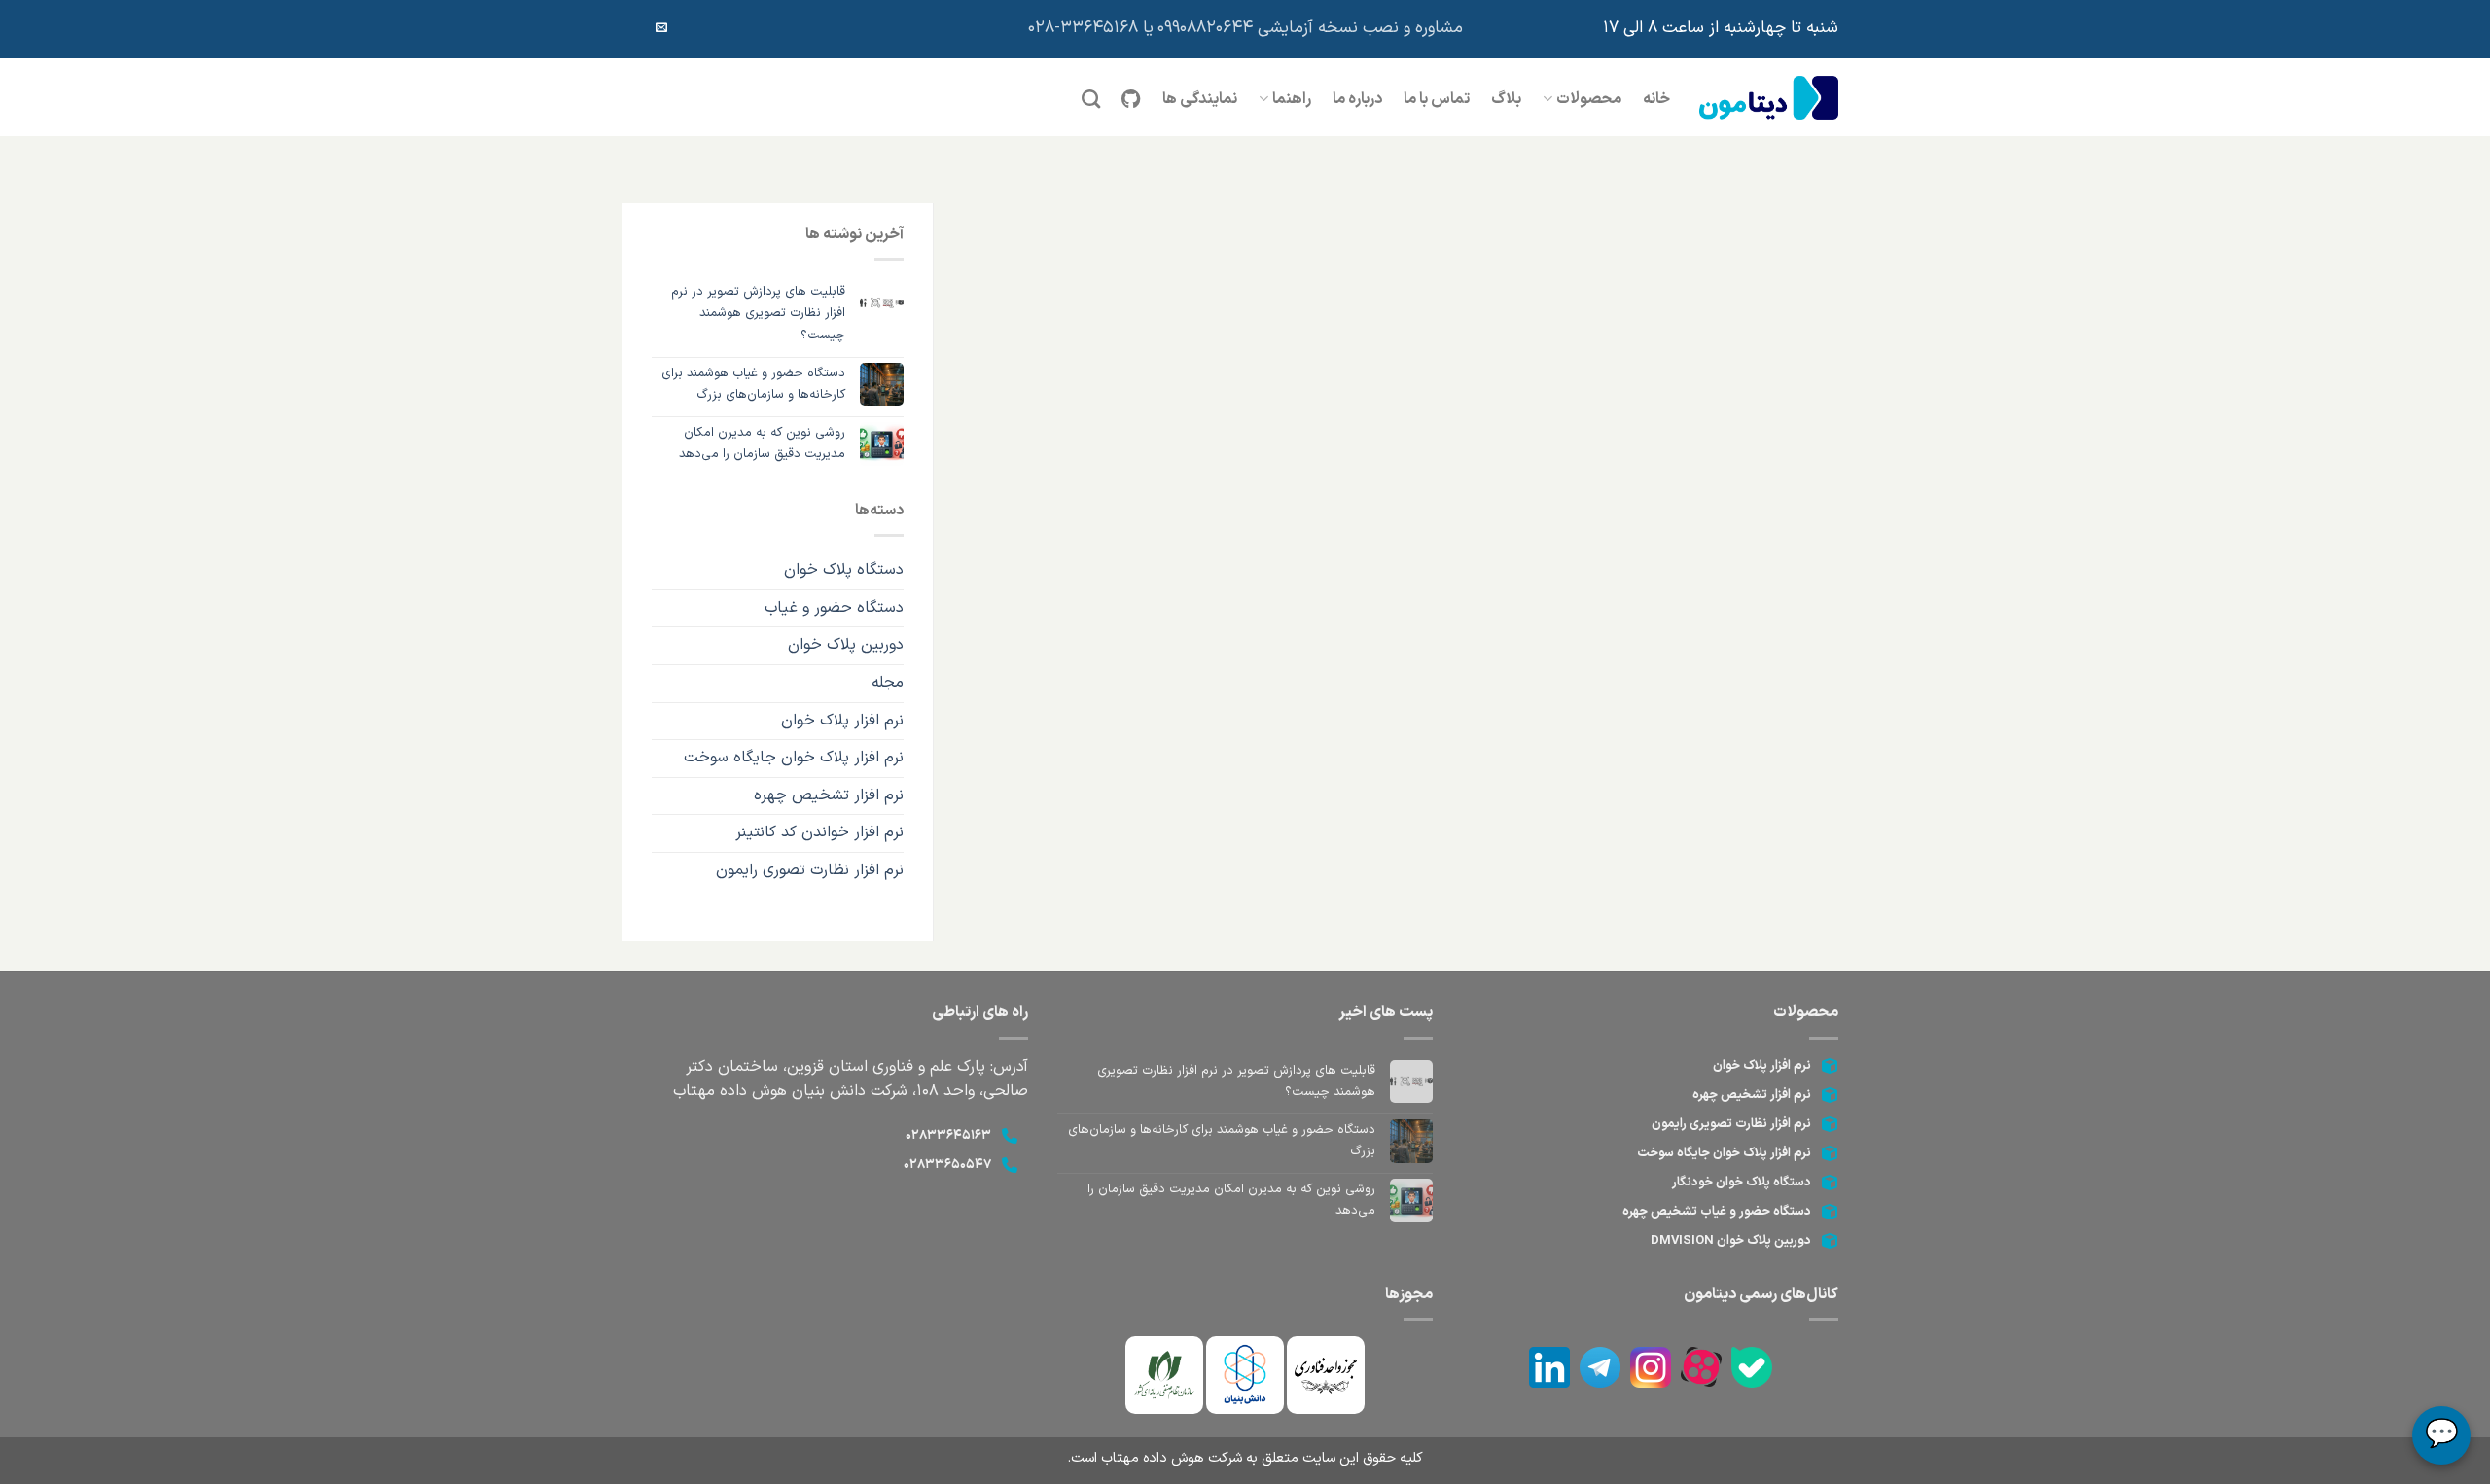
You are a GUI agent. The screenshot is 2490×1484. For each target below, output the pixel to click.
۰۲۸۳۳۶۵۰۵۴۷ (947, 1165)
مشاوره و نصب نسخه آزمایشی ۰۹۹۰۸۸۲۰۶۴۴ (1310, 28)
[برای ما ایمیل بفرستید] (661, 28)
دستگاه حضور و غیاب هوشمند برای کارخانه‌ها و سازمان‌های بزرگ (753, 384)
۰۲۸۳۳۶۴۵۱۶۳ (948, 1136)
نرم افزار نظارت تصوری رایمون (810, 870)
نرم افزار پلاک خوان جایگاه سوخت (794, 758)
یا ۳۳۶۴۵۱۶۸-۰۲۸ (1091, 28)
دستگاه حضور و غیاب (834, 608)
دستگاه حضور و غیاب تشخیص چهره (1717, 1212)
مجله (888, 683)
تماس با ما (1437, 99)
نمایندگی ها (1200, 99)
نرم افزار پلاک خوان (842, 721)
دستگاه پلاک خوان (844, 570)
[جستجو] (1091, 99)
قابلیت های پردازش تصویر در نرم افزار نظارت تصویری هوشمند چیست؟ (758, 313)
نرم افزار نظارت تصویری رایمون (1731, 1124)
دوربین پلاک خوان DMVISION (1731, 1241)
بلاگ (1506, 99)
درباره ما (1357, 99)
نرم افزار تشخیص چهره (829, 795)
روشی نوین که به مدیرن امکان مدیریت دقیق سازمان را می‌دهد (762, 443)
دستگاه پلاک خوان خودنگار (1742, 1183)
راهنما (1292, 99)
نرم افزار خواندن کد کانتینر (819, 832)
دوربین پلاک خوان (846, 645)
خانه (1656, 99)
